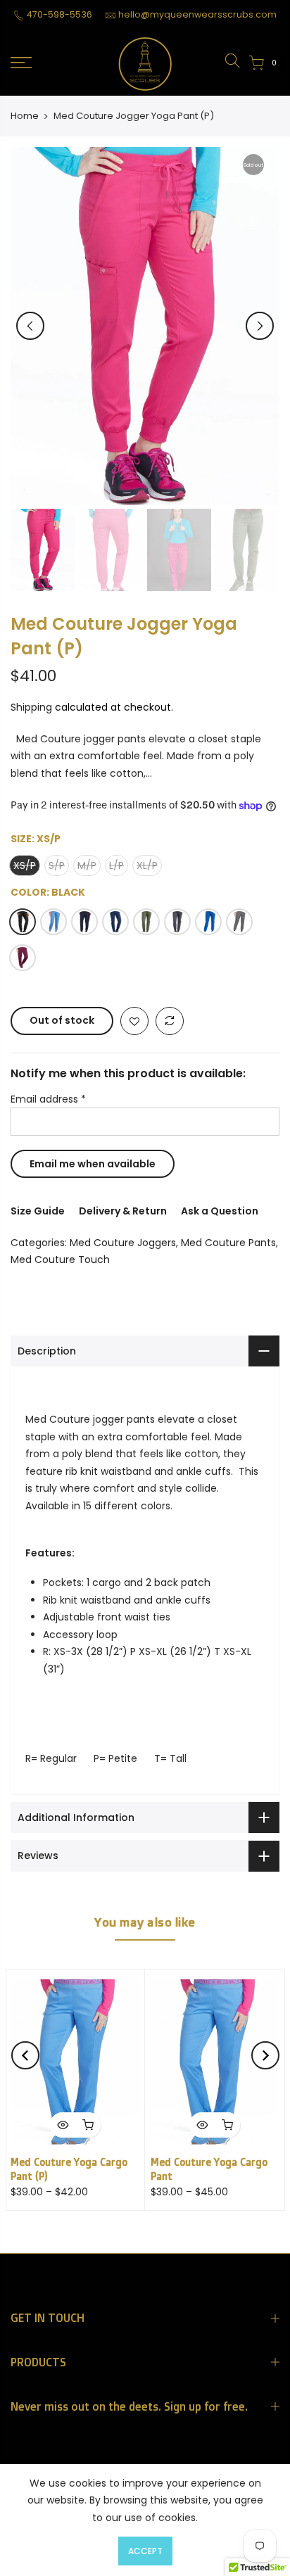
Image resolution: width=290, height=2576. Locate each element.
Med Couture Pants (228, 1243)
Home (25, 116)
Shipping (31, 707)
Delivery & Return (123, 1211)
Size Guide (38, 1211)
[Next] (260, 326)
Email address (48, 1099)
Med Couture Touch (60, 1260)
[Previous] (30, 326)
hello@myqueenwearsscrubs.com (197, 14)
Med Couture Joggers (123, 1243)
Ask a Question (220, 1211)
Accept (145, 2551)
